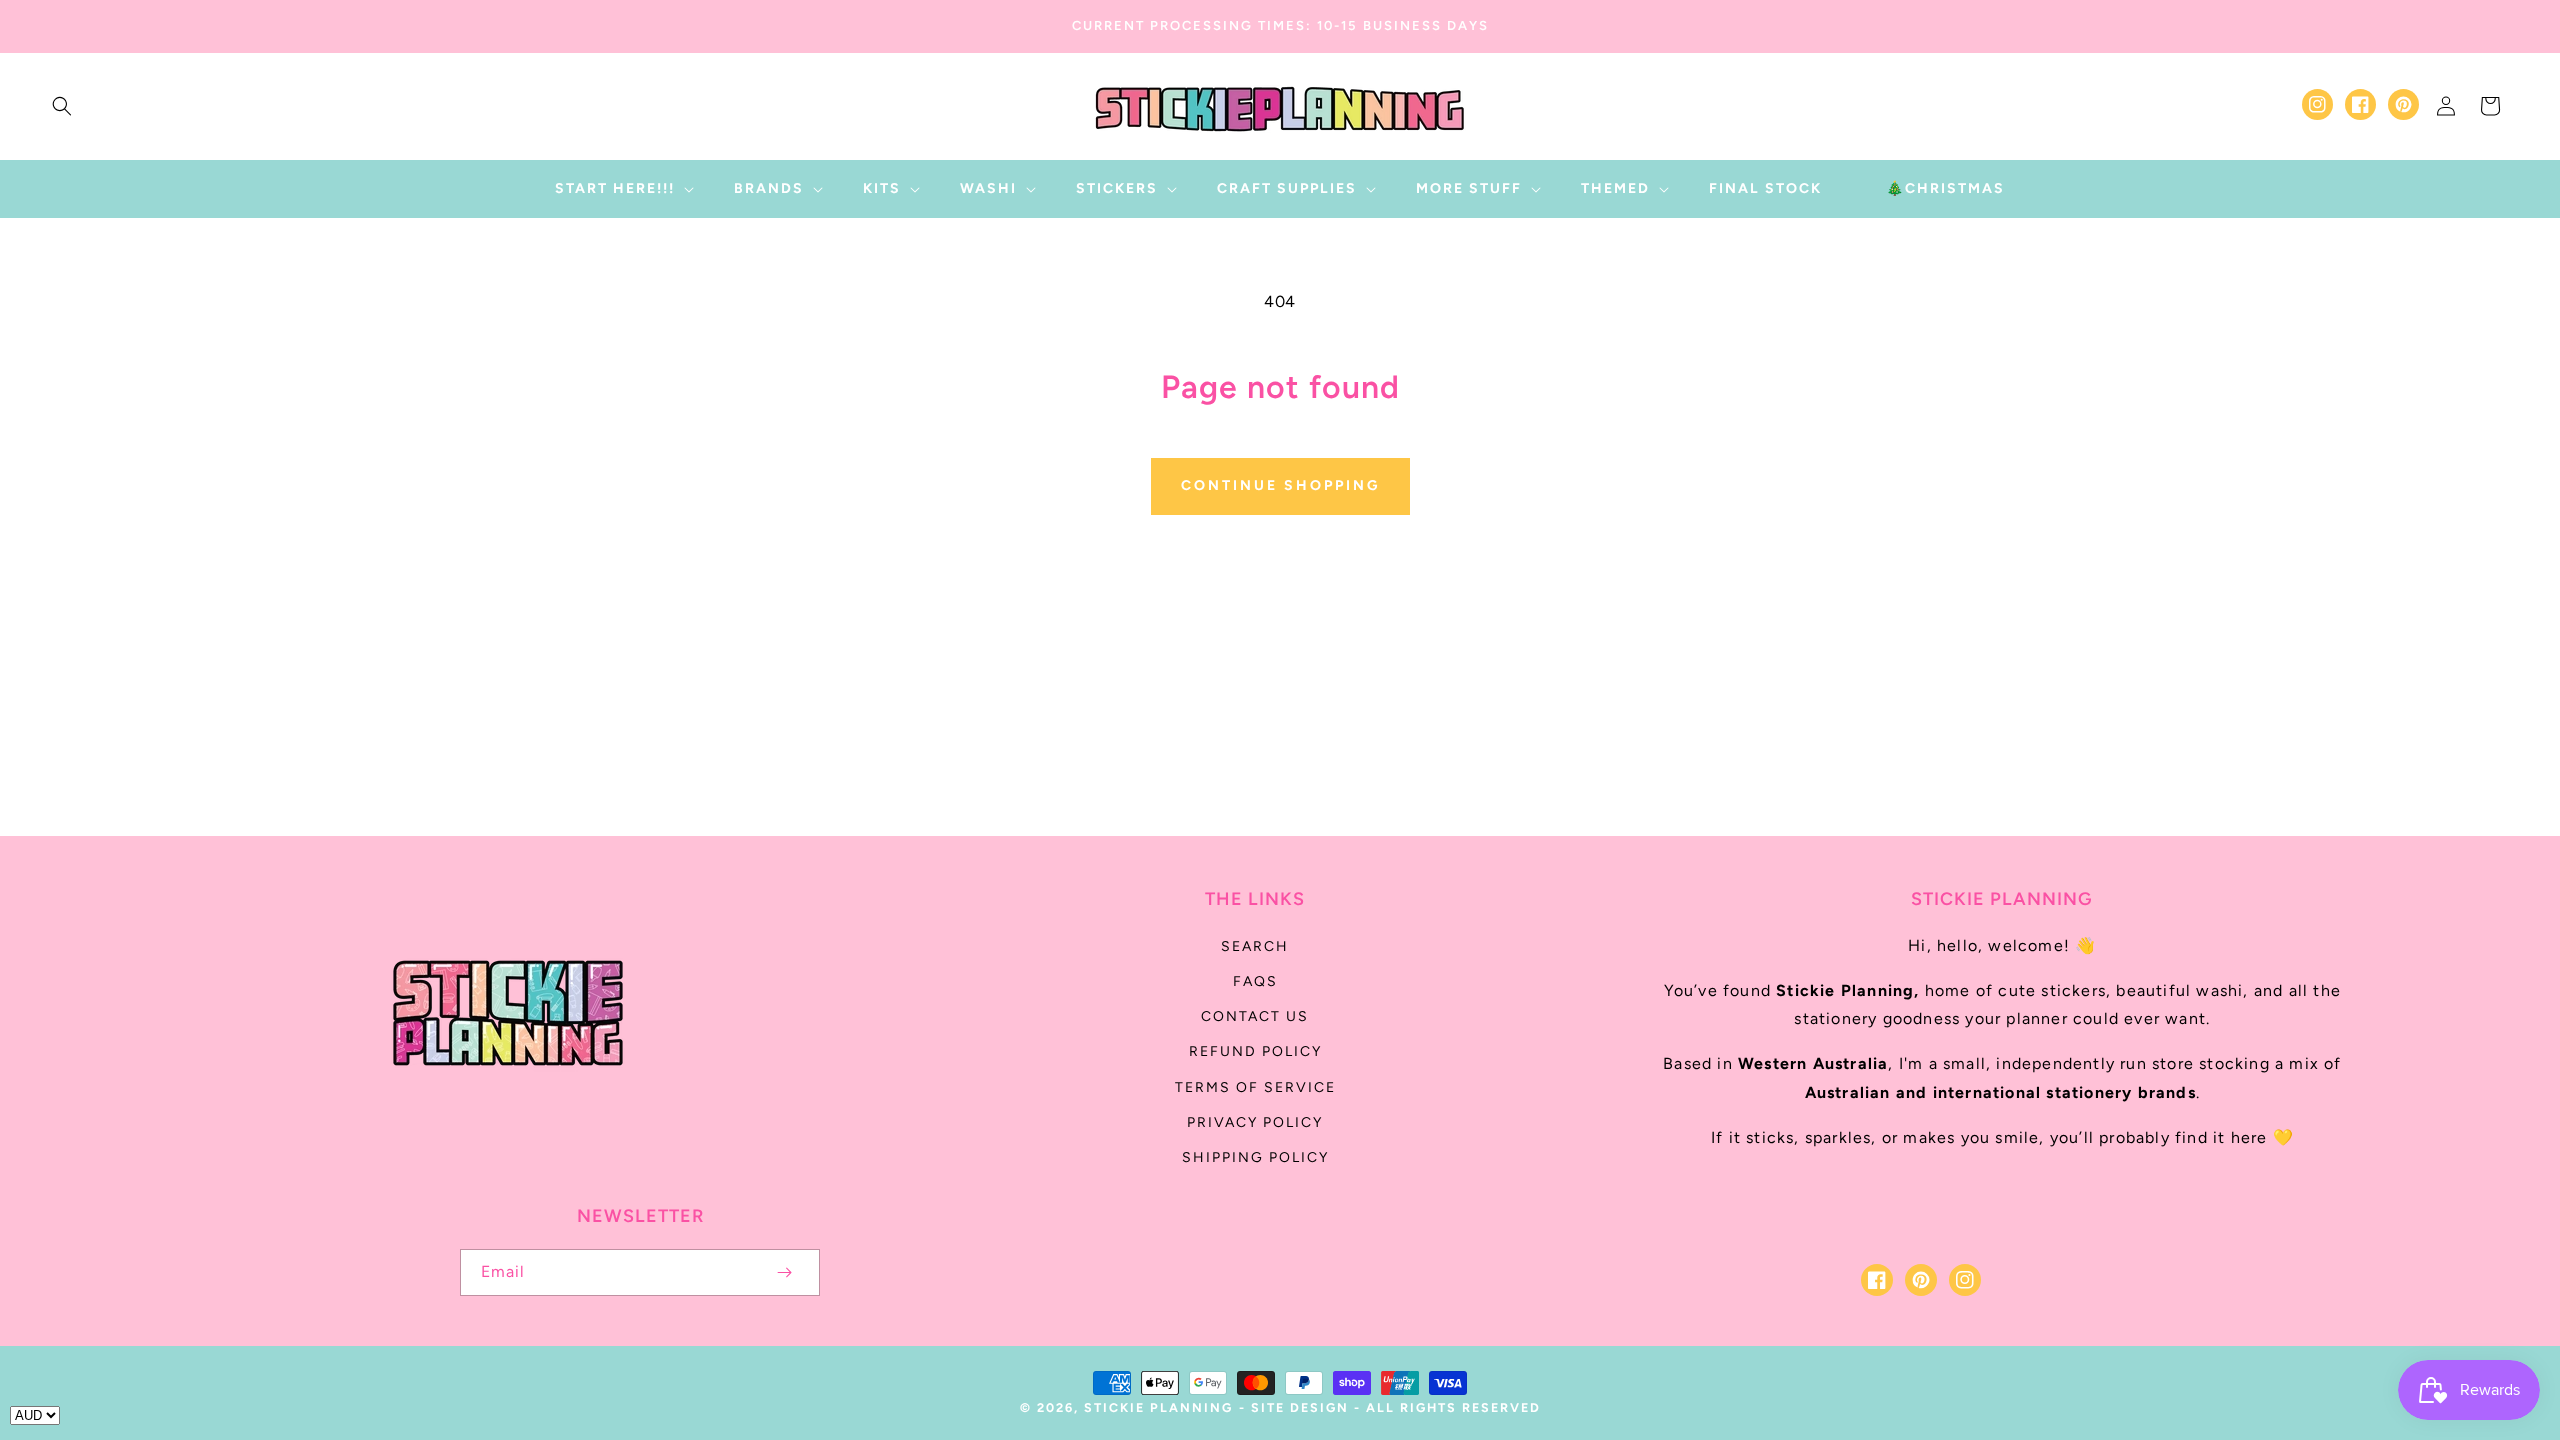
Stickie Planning (1158, 1407)
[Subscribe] (784, 1272)
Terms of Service (1255, 1087)
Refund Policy (1255, 1051)
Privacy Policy (1255, 1122)
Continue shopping (1280, 485)
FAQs (1255, 981)
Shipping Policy (1255, 1157)
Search (1255, 946)
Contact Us (1255, 1016)
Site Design (1300, 1407)
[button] (62, 106)
